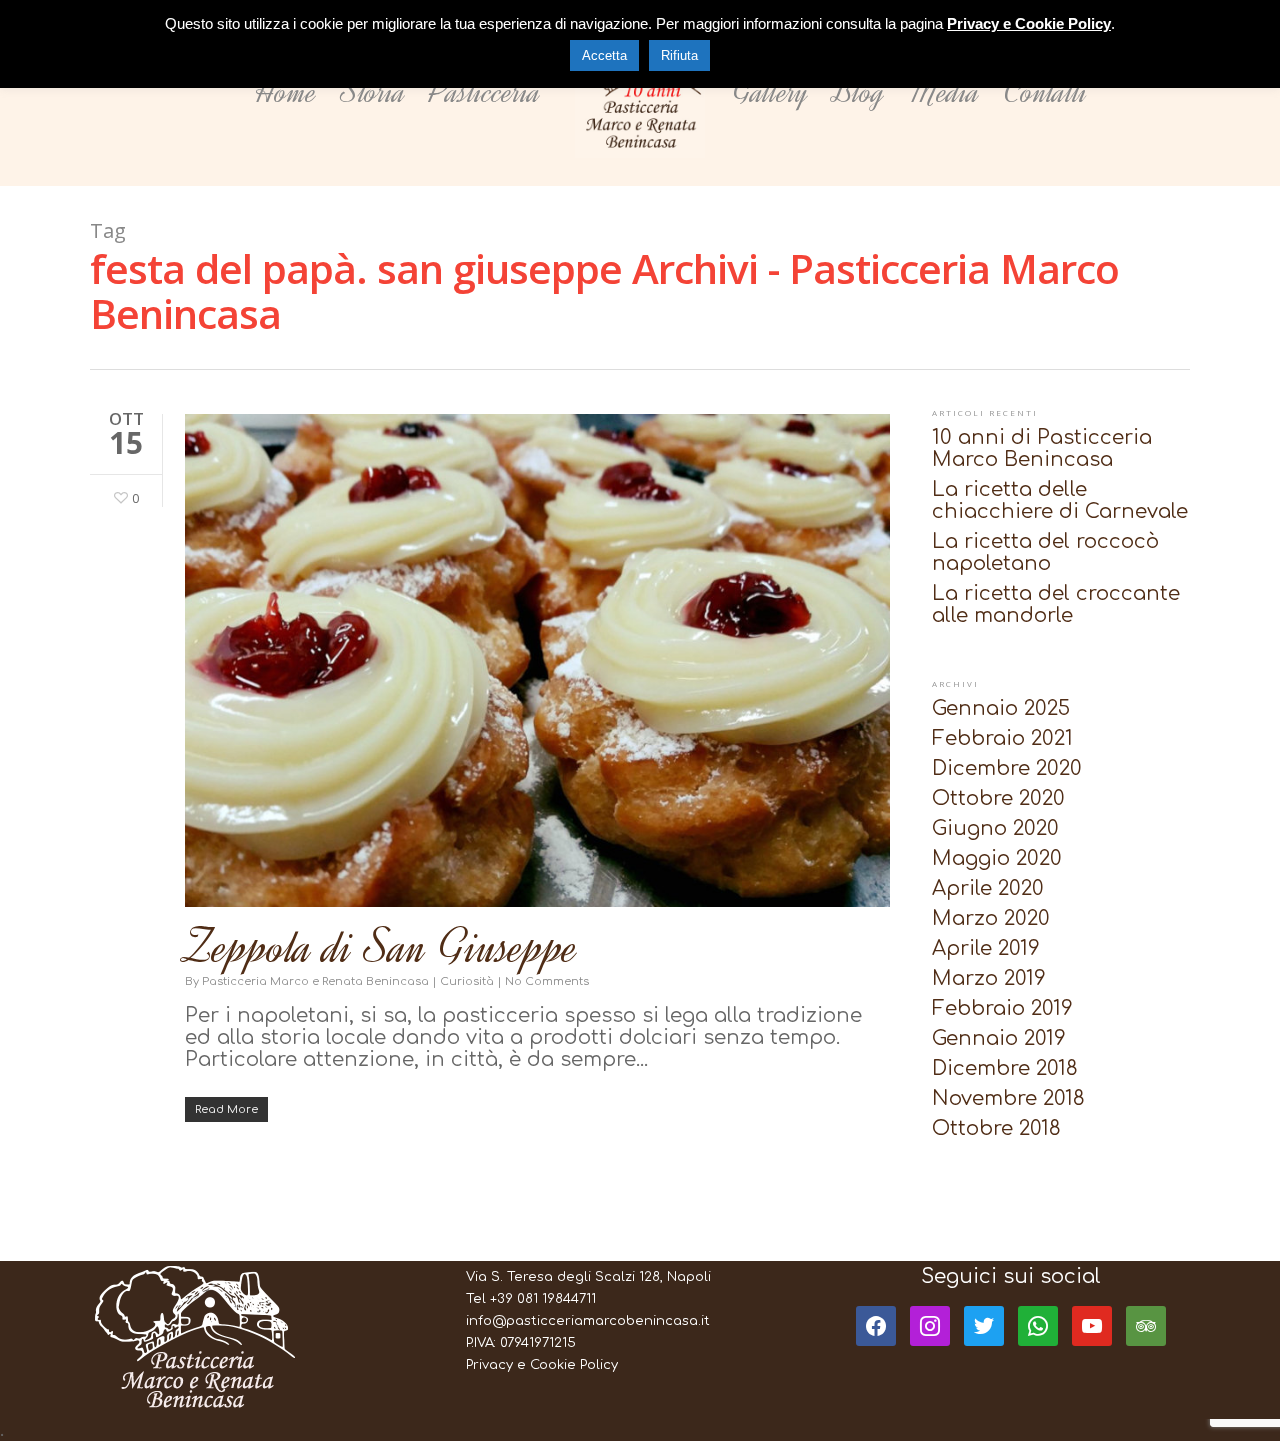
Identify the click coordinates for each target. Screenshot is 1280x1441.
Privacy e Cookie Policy (542, 1365)
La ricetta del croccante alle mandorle (1056, 605)
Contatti (1046, 92)
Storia (373, 92)
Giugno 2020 (995, 829)
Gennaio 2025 (1001, 709)
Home (285, 92)
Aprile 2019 (986, 949)
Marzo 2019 (989, 979)
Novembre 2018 (1008, 1099)
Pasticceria (485, 92)
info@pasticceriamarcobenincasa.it (588, 1321)
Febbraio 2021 (1002, 739)
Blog (859, 92)
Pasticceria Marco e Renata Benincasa (315, 981)
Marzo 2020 (991, 919)
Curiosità (467, 981)
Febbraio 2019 (1002, 1009)
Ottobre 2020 (998, 799)
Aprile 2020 (988, 889)
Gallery (771, 92)
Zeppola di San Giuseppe (382, 947)
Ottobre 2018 (996, 1129)
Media (944, 92)
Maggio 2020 (997, 859)
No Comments (547, 981)
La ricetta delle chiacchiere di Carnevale (1060, 501)
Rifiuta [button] (679, 55)
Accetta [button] (604, 55)
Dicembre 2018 (1005, 1069)
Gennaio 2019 (999, 1039)
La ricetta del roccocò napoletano (1045, 553)
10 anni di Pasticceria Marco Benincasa (1042, 449)
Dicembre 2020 (1007, 769)
